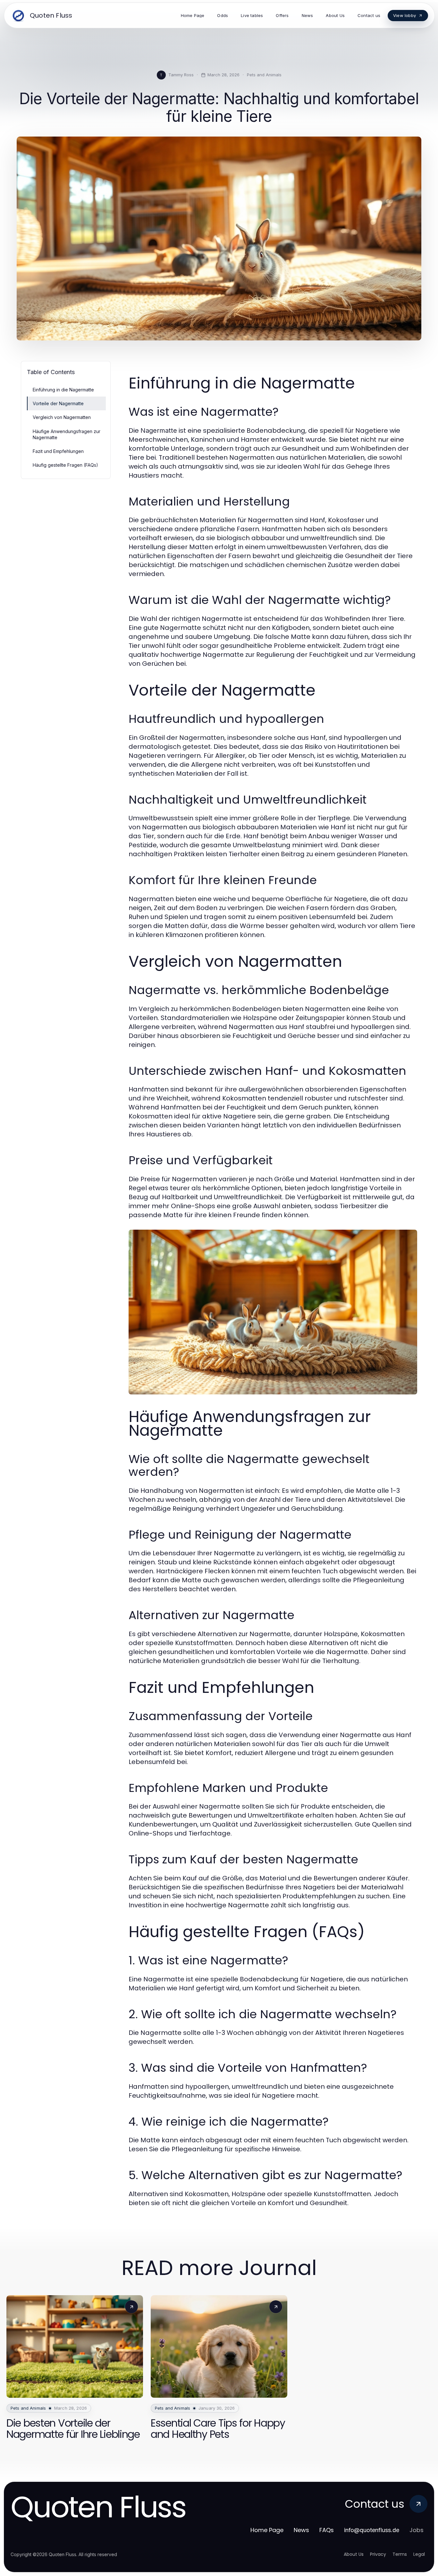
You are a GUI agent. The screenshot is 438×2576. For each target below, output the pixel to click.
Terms (400, 2554)
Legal (419, 2554)
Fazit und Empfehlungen (58, 451)
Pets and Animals (264, 75)
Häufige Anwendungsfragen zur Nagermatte (67, 434)
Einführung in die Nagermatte (63, 390)
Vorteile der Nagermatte (58, 403)
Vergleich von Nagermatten (62, 417)
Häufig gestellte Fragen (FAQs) (65, 465)
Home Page (267, 2530)
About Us (354, 2554)
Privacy (378, 2554)
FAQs (327, 2530)
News (301, 2530)
